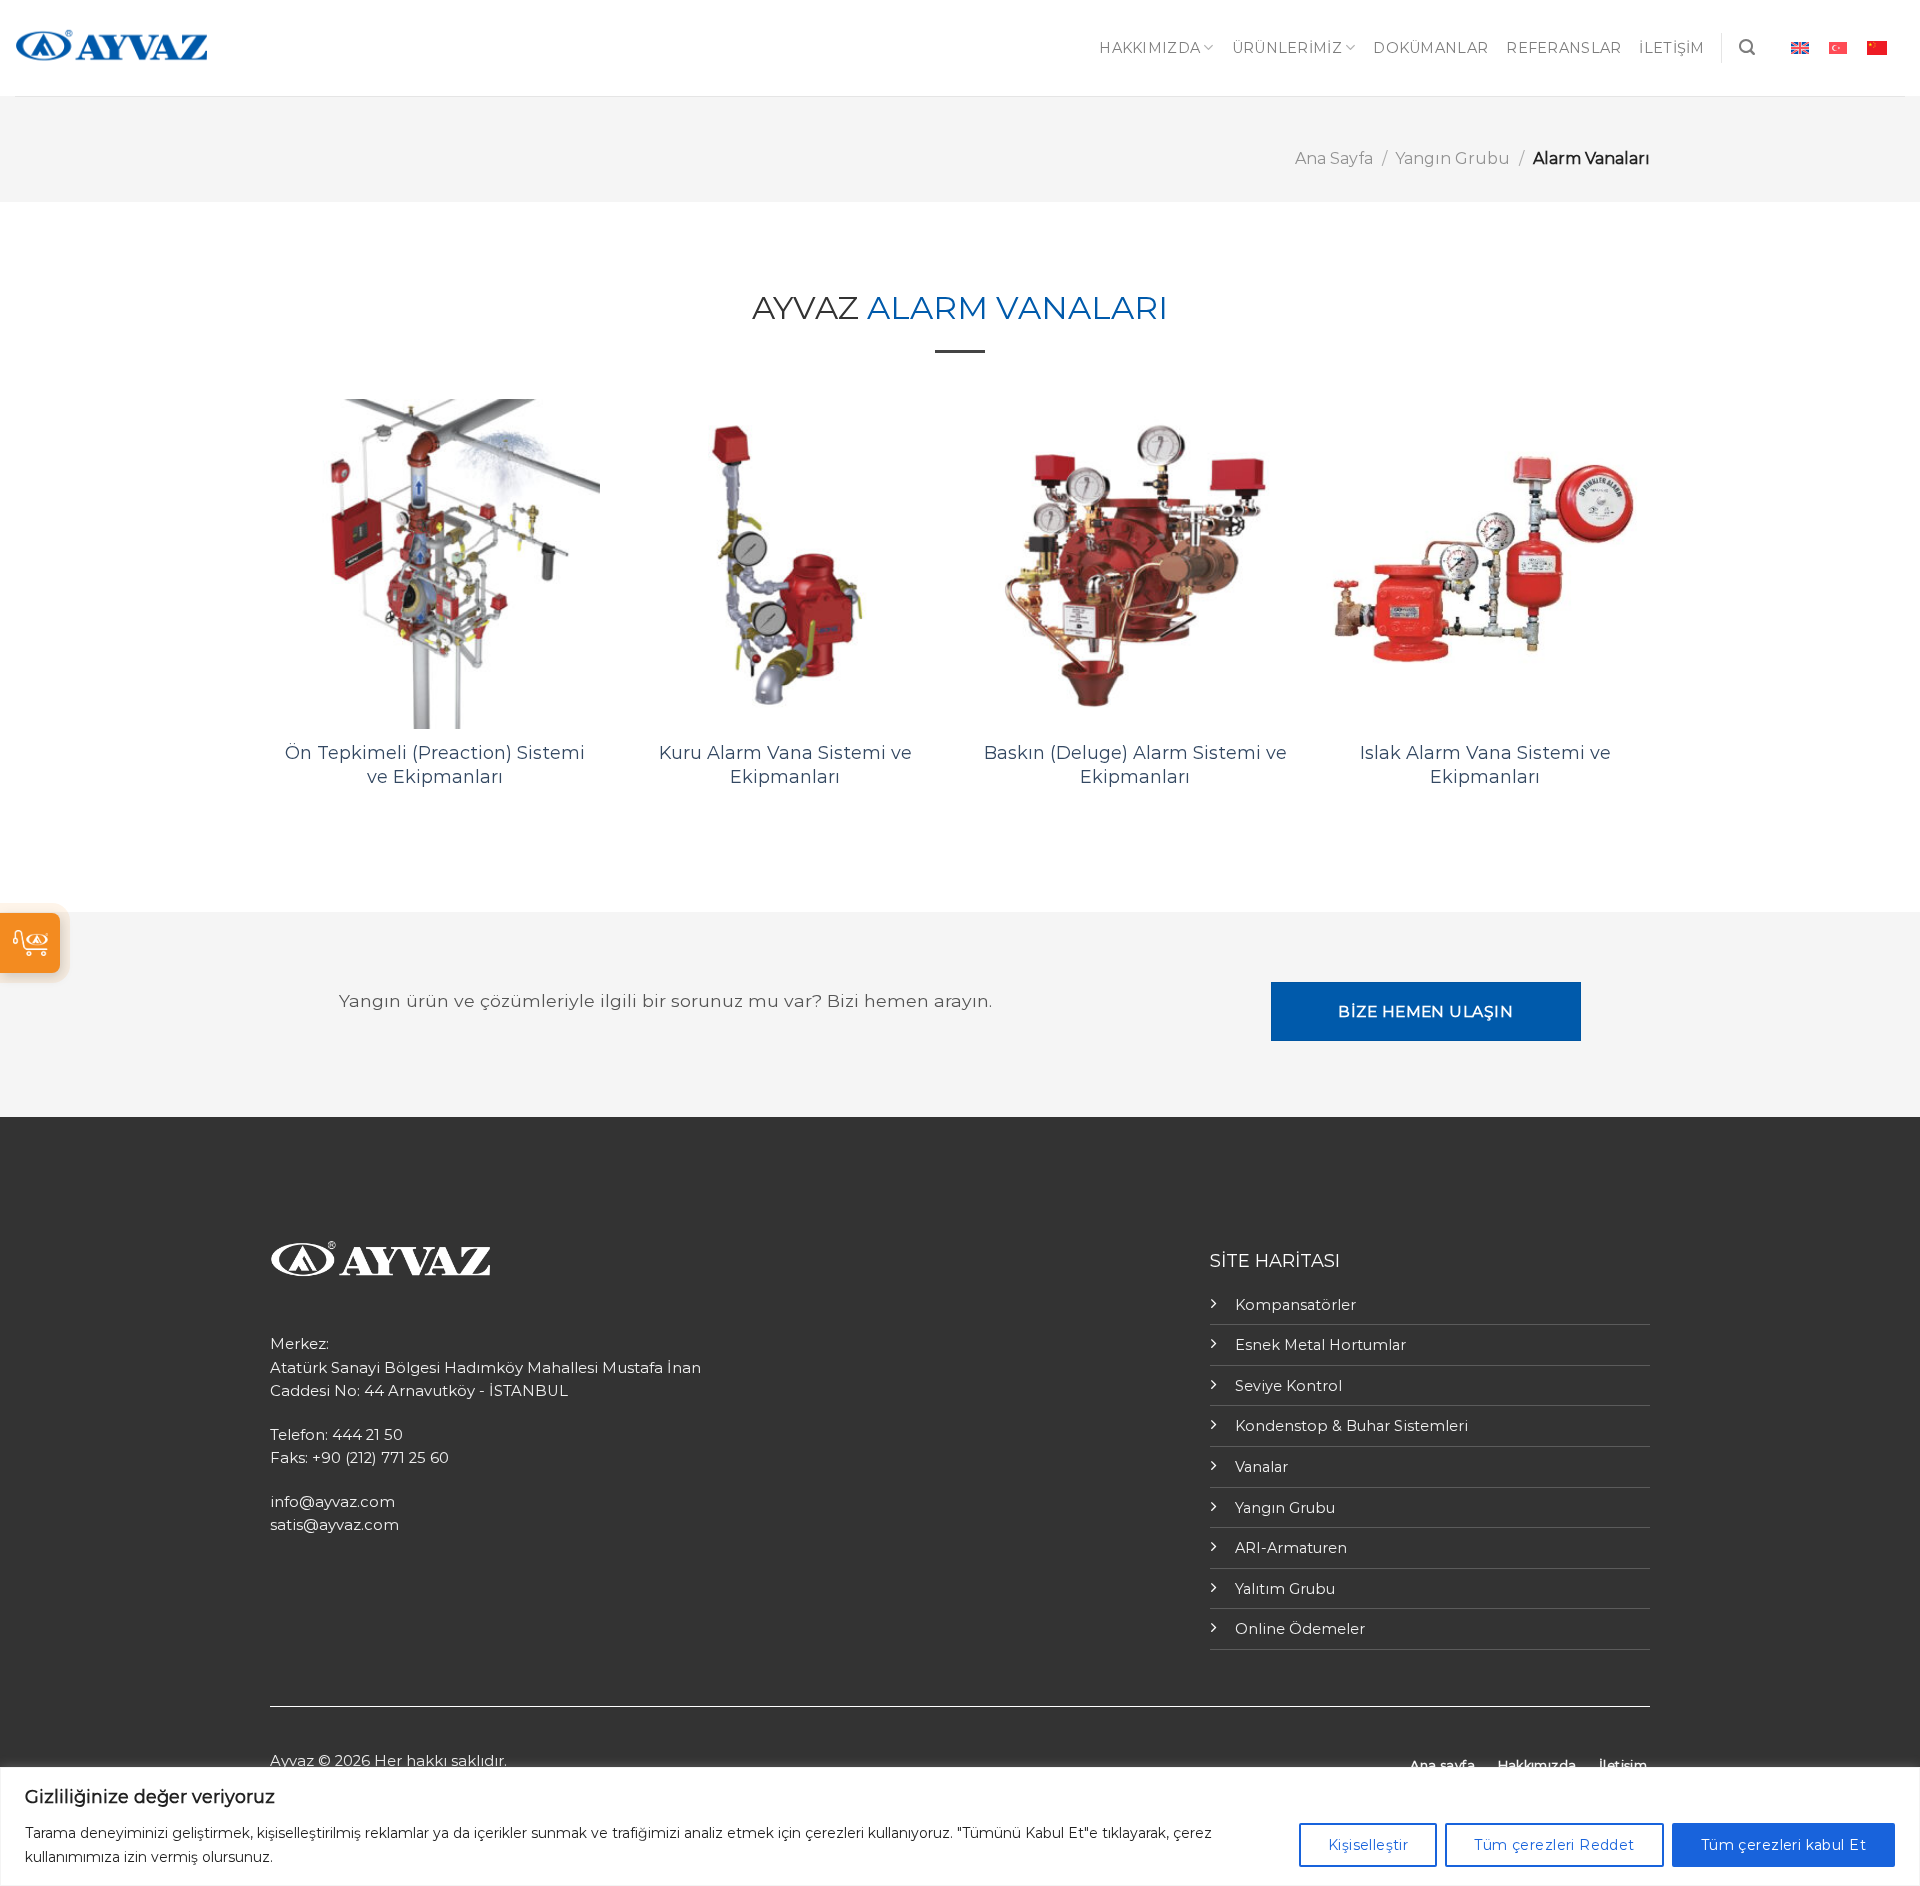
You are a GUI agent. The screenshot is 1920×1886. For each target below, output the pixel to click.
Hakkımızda (1149, 48)
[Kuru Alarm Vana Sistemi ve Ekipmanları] (785, 564)
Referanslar (1563, 48)
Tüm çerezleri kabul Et (1783, 1845)
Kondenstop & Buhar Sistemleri (1351, 1426)
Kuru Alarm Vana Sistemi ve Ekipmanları (785, 764)
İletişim (1671, 48)
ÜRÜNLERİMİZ (1287, 48)
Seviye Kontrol (1288, 1386)
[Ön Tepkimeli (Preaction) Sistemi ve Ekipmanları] (435, 564)
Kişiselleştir (1368, 1845)
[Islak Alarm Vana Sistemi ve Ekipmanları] (1485, 564)
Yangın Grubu (1452, 158)
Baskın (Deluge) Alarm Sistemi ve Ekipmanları (1135, 764)
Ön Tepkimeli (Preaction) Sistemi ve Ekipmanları (435, 764)
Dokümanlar (1430, 48)
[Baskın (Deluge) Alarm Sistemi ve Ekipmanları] (1135, 564)
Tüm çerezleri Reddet (1554, 1845)
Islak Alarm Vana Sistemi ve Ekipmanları (1485, 764)
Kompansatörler (1295, 1305)
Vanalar (1261, 1467)
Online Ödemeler (1300, 1629)
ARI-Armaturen (1291, 1548)
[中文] (1877, 47)
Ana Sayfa (1334, 158)
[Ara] (1747, 47)
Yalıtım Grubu (1285, 1589)
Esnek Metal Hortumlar (1320, 1345)
